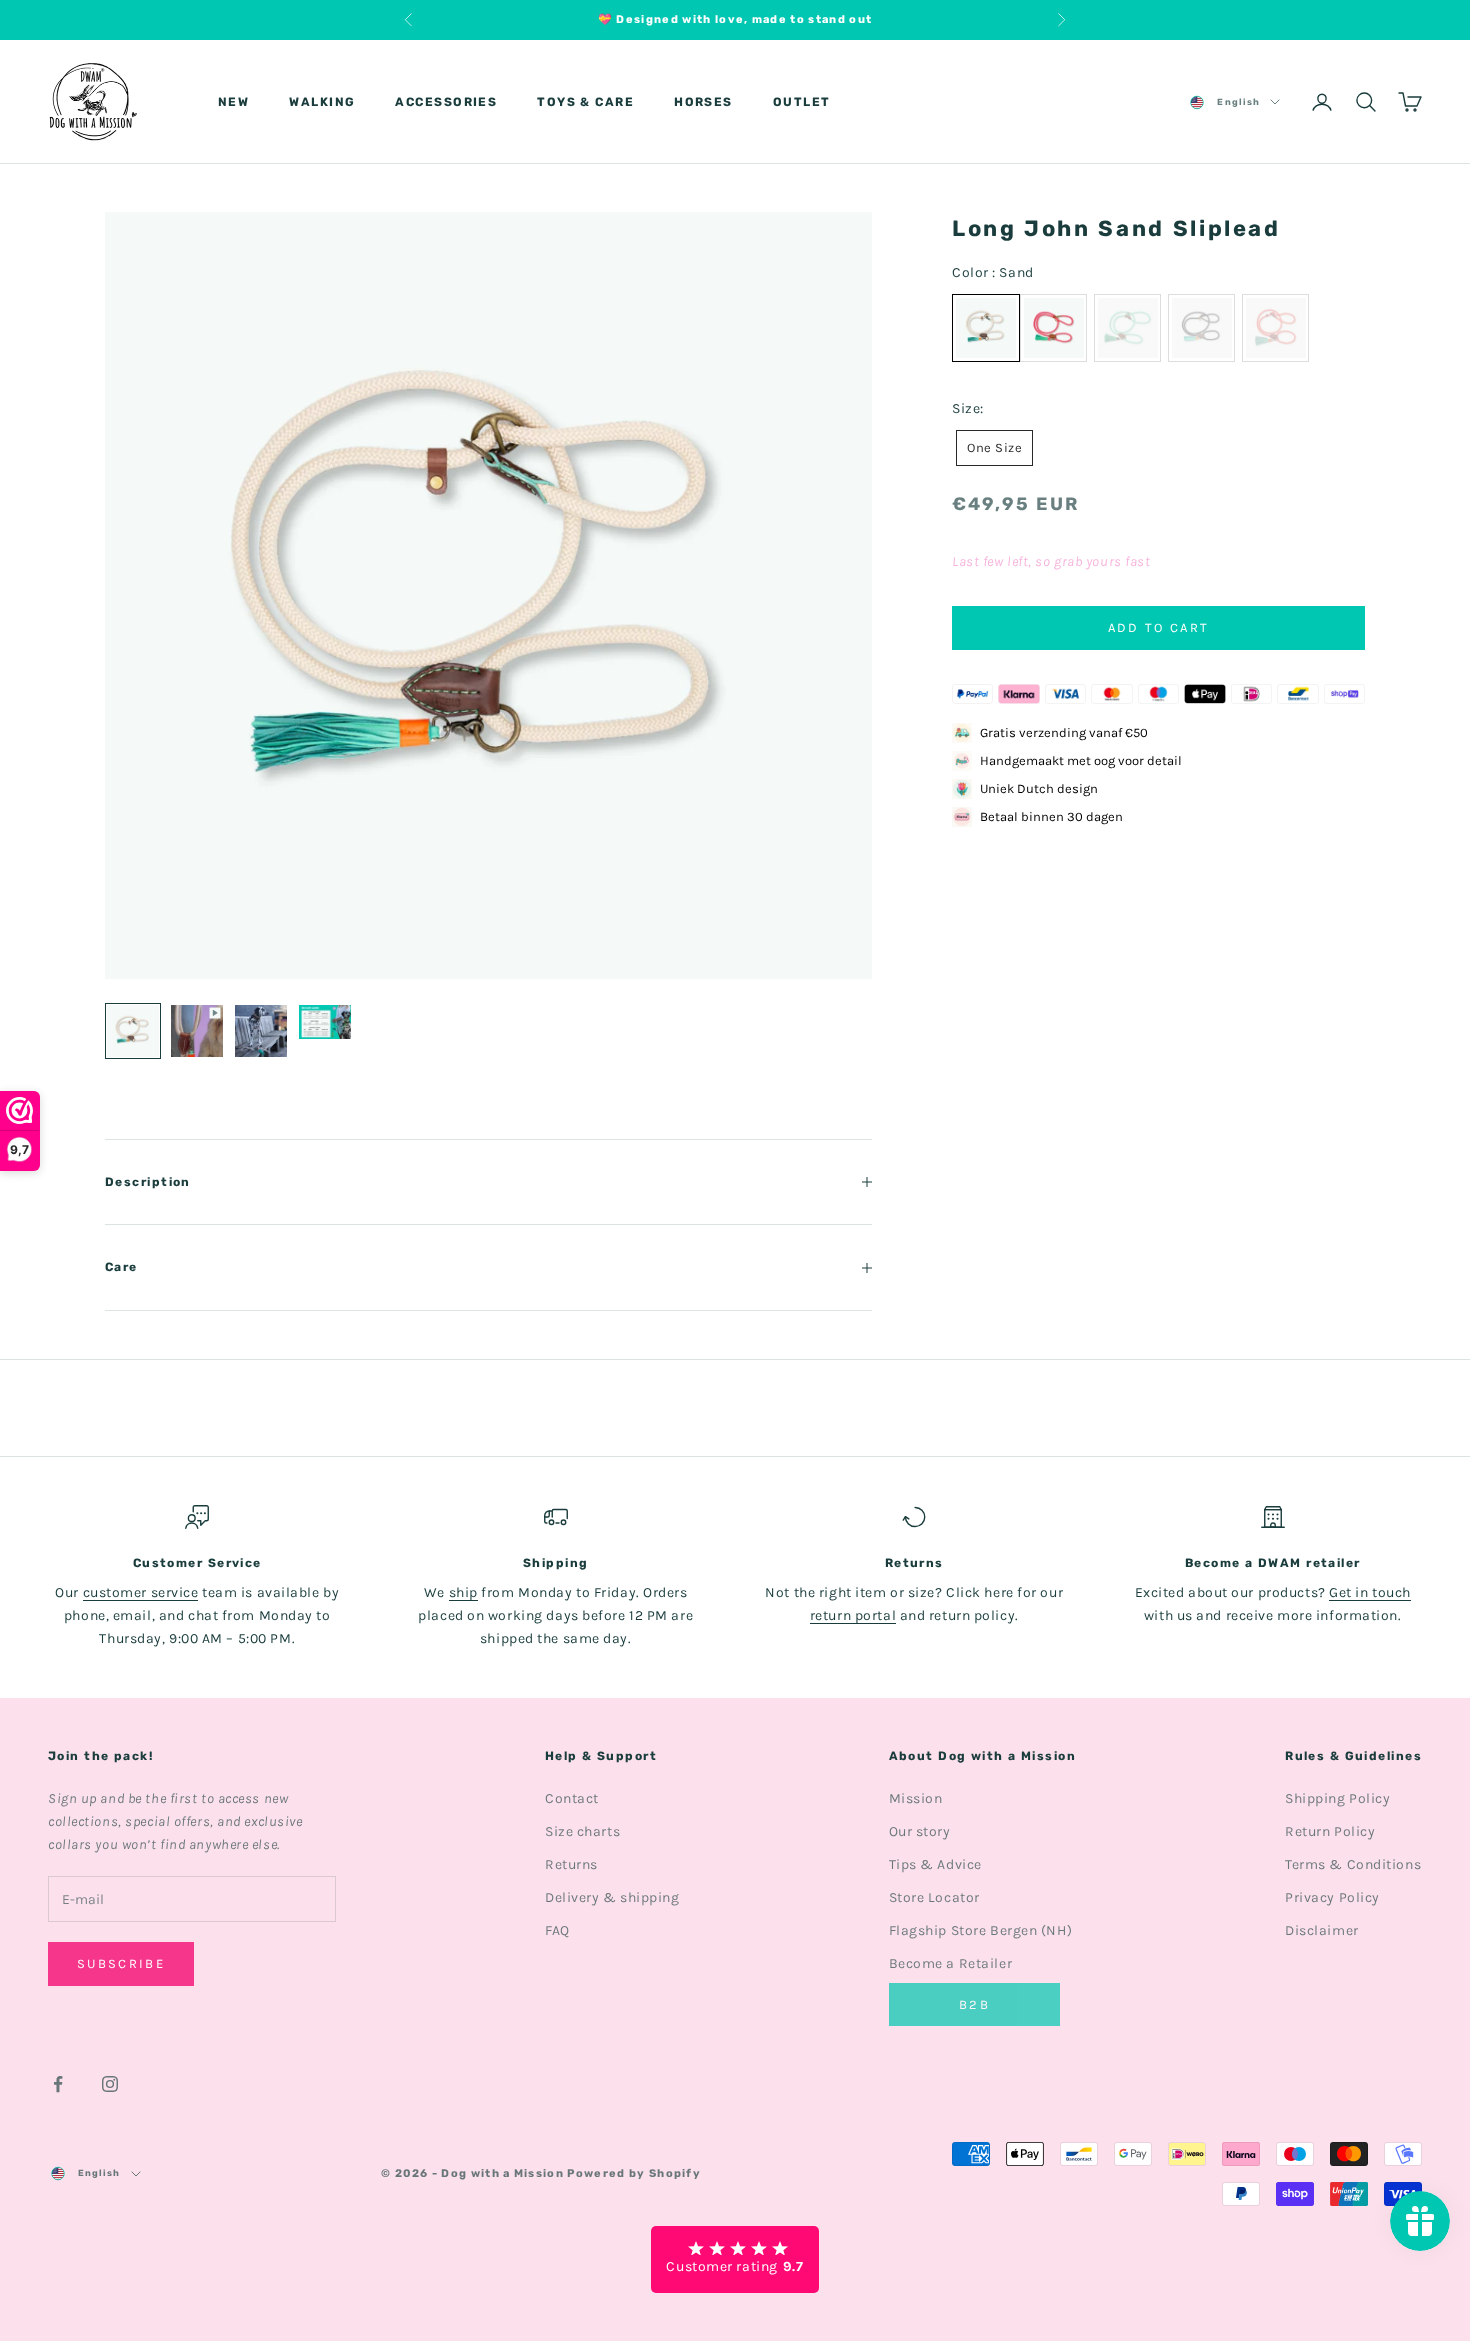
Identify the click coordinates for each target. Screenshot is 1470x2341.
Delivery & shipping (612, 1897)
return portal (853, 1615)
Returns (571, 1864)
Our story (920, 1831)
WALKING (322, 102)
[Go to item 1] (133, 1031)
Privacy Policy (1332, 1897)
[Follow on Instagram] (110, 2084)
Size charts (582, 1831)
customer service (141, 1592)
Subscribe (121, 1963)
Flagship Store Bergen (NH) (981, 1930)
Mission (916, 1798)
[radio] (1053, 328)
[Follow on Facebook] (58, 2084)
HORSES (703, 102)
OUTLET (802, 102)
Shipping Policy (1337, 1798)
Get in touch (1370, 1592)
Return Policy (1330, 1831)
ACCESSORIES (446, 102)
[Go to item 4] (325, 1022)
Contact (572, 1798)
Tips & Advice (935, 1864)
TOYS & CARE (585, 102)
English (1238, 102)
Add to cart (1159, 627)
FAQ (557, 1930)
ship (463, 1592)
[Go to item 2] (197, 1031)
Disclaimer (1322, 1930)
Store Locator (934, 1897)
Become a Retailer (951, 1963)
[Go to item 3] (261, 1031)
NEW (233, 102)
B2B (974, 2004)
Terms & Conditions (1353, 1864)
